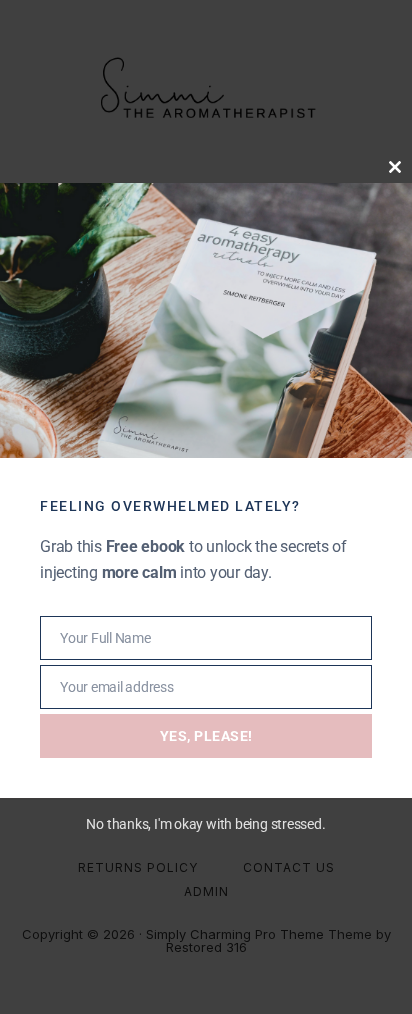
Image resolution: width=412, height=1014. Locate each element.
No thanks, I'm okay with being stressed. (205, 824)
